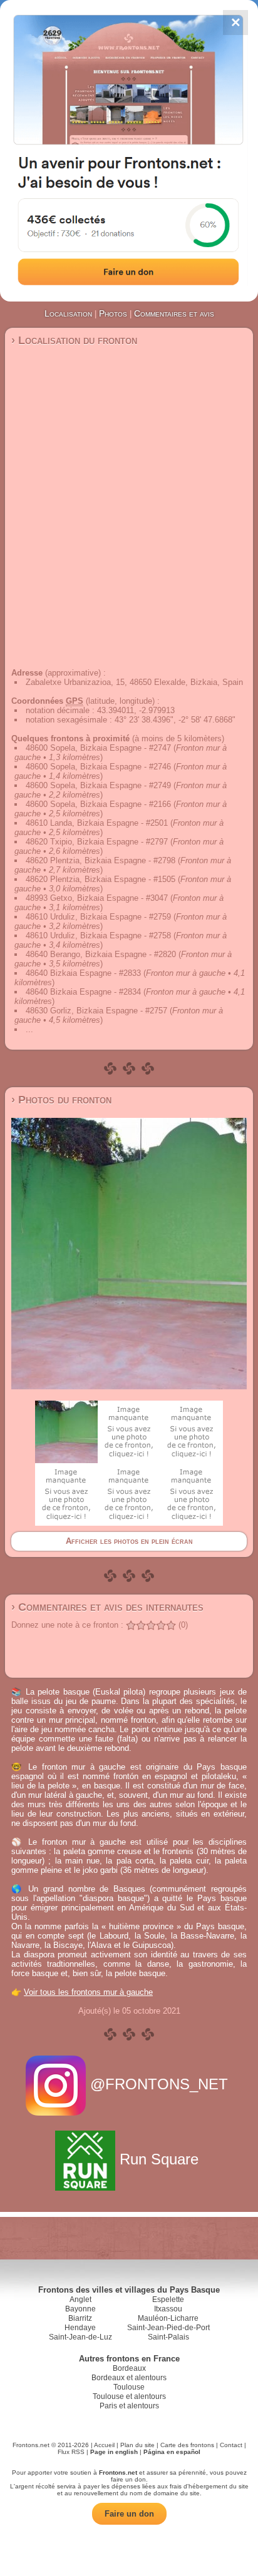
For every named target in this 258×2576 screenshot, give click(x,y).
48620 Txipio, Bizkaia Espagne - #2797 (97, 842)
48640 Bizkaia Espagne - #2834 (83, 992)
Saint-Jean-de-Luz (80, 2337)
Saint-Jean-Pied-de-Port (168, 2328)
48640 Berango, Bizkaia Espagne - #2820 (101, 954)
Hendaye (80, 2328)
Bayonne (80, 2309)
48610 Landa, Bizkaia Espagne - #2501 (97, 823)
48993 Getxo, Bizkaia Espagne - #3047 (97, 898)
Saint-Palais (168, 2337)
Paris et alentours (129, 2406)
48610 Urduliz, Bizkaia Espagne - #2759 (98, 917)
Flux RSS (71, 2452)
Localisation (68, 313)
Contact (231, 2445)
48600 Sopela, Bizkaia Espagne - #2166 (98, 804)
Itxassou (168, 2309)
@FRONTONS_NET (159, 2084)
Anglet (80, 2300)
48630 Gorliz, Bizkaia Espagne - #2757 (96, 1011)
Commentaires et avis (174, 313)
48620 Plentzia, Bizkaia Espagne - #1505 (101, 879)
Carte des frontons (187, 2445)
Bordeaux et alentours (129, 2378)
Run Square (159, 2159)
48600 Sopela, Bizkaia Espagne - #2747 (98, 748)
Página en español (172, 2452)
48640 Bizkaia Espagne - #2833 (83, 973)
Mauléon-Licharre (168, 2318)
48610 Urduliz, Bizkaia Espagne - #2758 (98, 936)
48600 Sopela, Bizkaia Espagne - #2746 (98, 767)
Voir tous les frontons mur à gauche (88, 1992)
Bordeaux (129, 2368)
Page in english (114, 2452)
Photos (113, 313)
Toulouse (129, 2387)
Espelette (168, 2300)
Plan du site (137, 2445)
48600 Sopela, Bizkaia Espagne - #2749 (98, 785)
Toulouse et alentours (129, 2396)
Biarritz (80, 2318)
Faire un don (129, 2514)
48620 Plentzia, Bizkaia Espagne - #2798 (101, 860)
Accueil (104, 2445)
